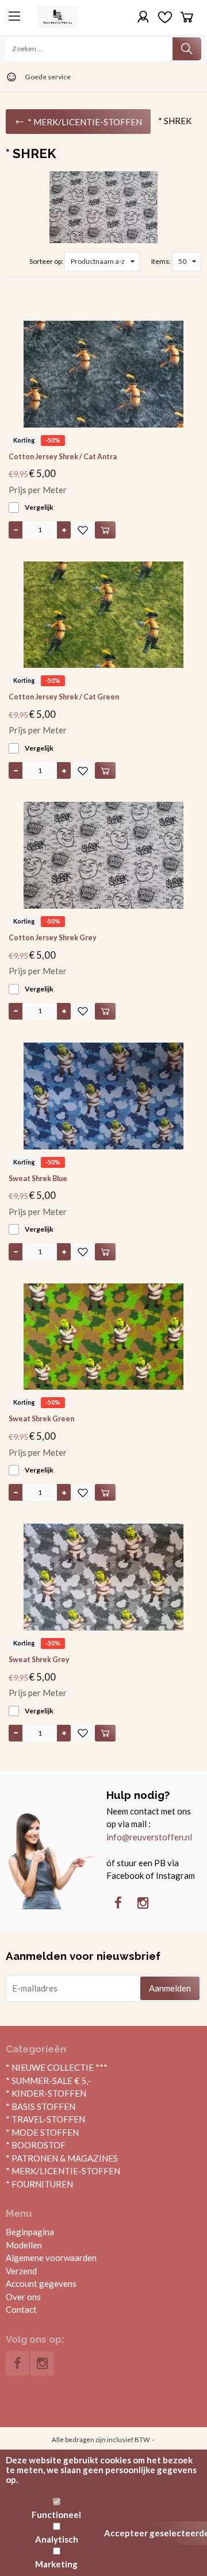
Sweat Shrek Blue (38, 1179)
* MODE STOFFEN (42, 2132)
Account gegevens (41, 2283)
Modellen (24, 2245)
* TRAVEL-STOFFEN (45, 2119)
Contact (21, 2309)
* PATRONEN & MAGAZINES (62, 2158)
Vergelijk (39, 507)
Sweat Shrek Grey (39, 1660)
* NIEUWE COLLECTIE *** (57, 2067)
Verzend (21, 2271)
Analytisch (57, 2539)
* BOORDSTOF (36, 2145)
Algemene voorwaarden (51, 2258)
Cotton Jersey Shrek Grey (53, 938)
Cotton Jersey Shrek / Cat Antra (63, 457)
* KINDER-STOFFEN (46, 2093)
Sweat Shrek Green (41, 1419)
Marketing (56, 2564)
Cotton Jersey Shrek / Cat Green (64, 697)
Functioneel (56, 2515)
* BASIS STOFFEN (41, 2106)
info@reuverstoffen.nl (149, 1837)
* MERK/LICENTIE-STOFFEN (63, 2171)
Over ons (23, 2297)
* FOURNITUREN (39, 2184)
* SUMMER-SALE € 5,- (48, 2081)
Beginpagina (30, 2232)
